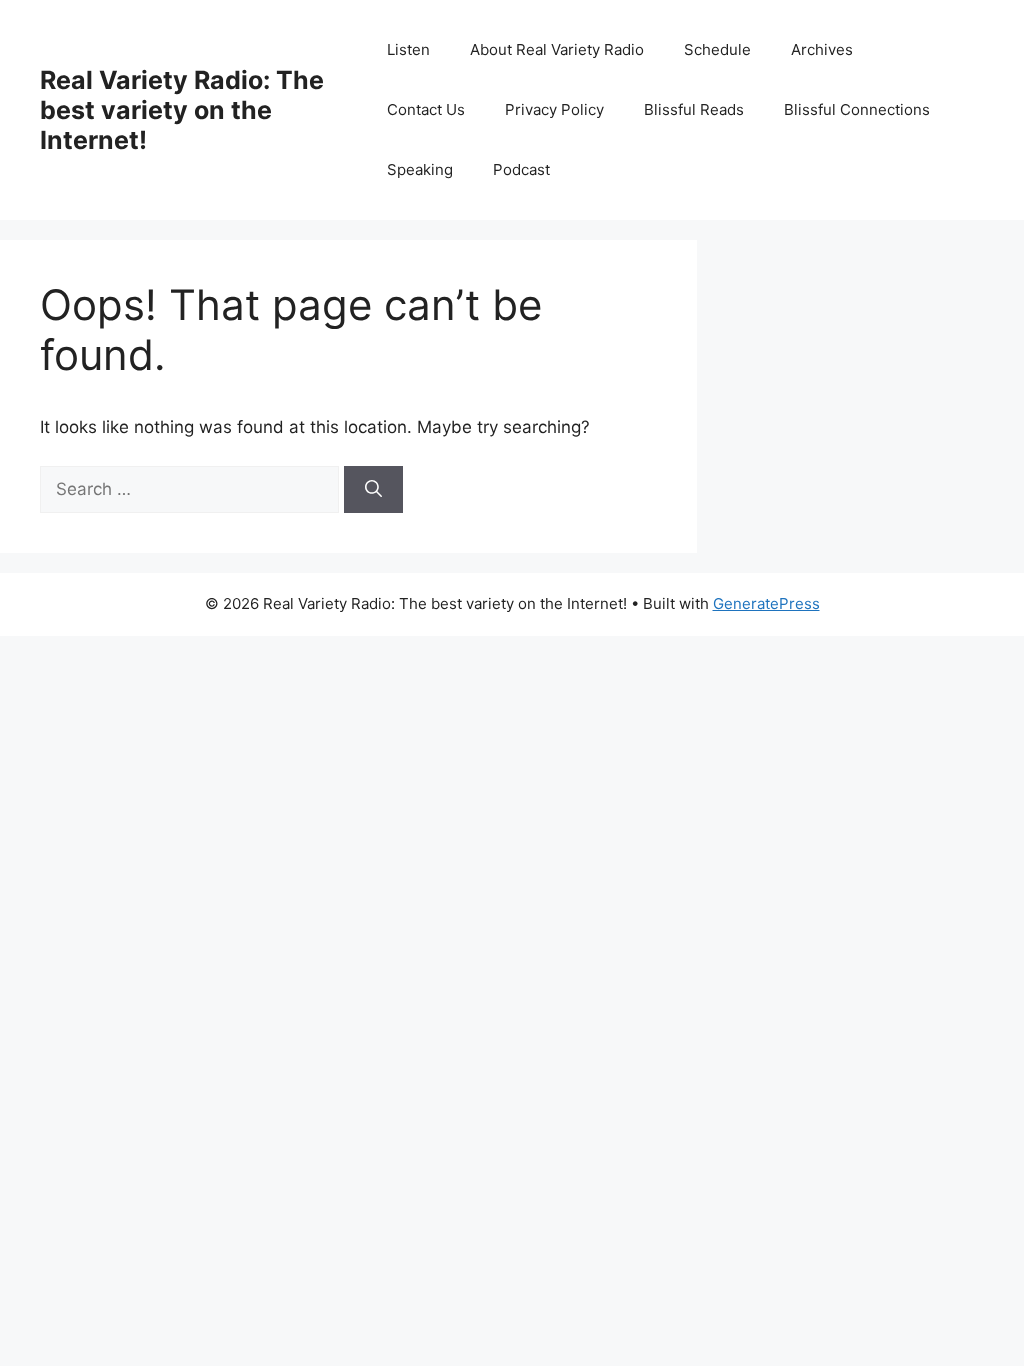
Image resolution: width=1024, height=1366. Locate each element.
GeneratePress (766, 603)
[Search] (373, 490)
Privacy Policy (554, 109)
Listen (408, 49)
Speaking (420, 169)
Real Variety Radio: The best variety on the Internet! (182, 110)
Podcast (521, 169)
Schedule (717, 49)
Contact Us (426, 109)
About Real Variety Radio (557, 49)
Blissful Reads (694, 109)
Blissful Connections (857, 109)
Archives (822, 49)
